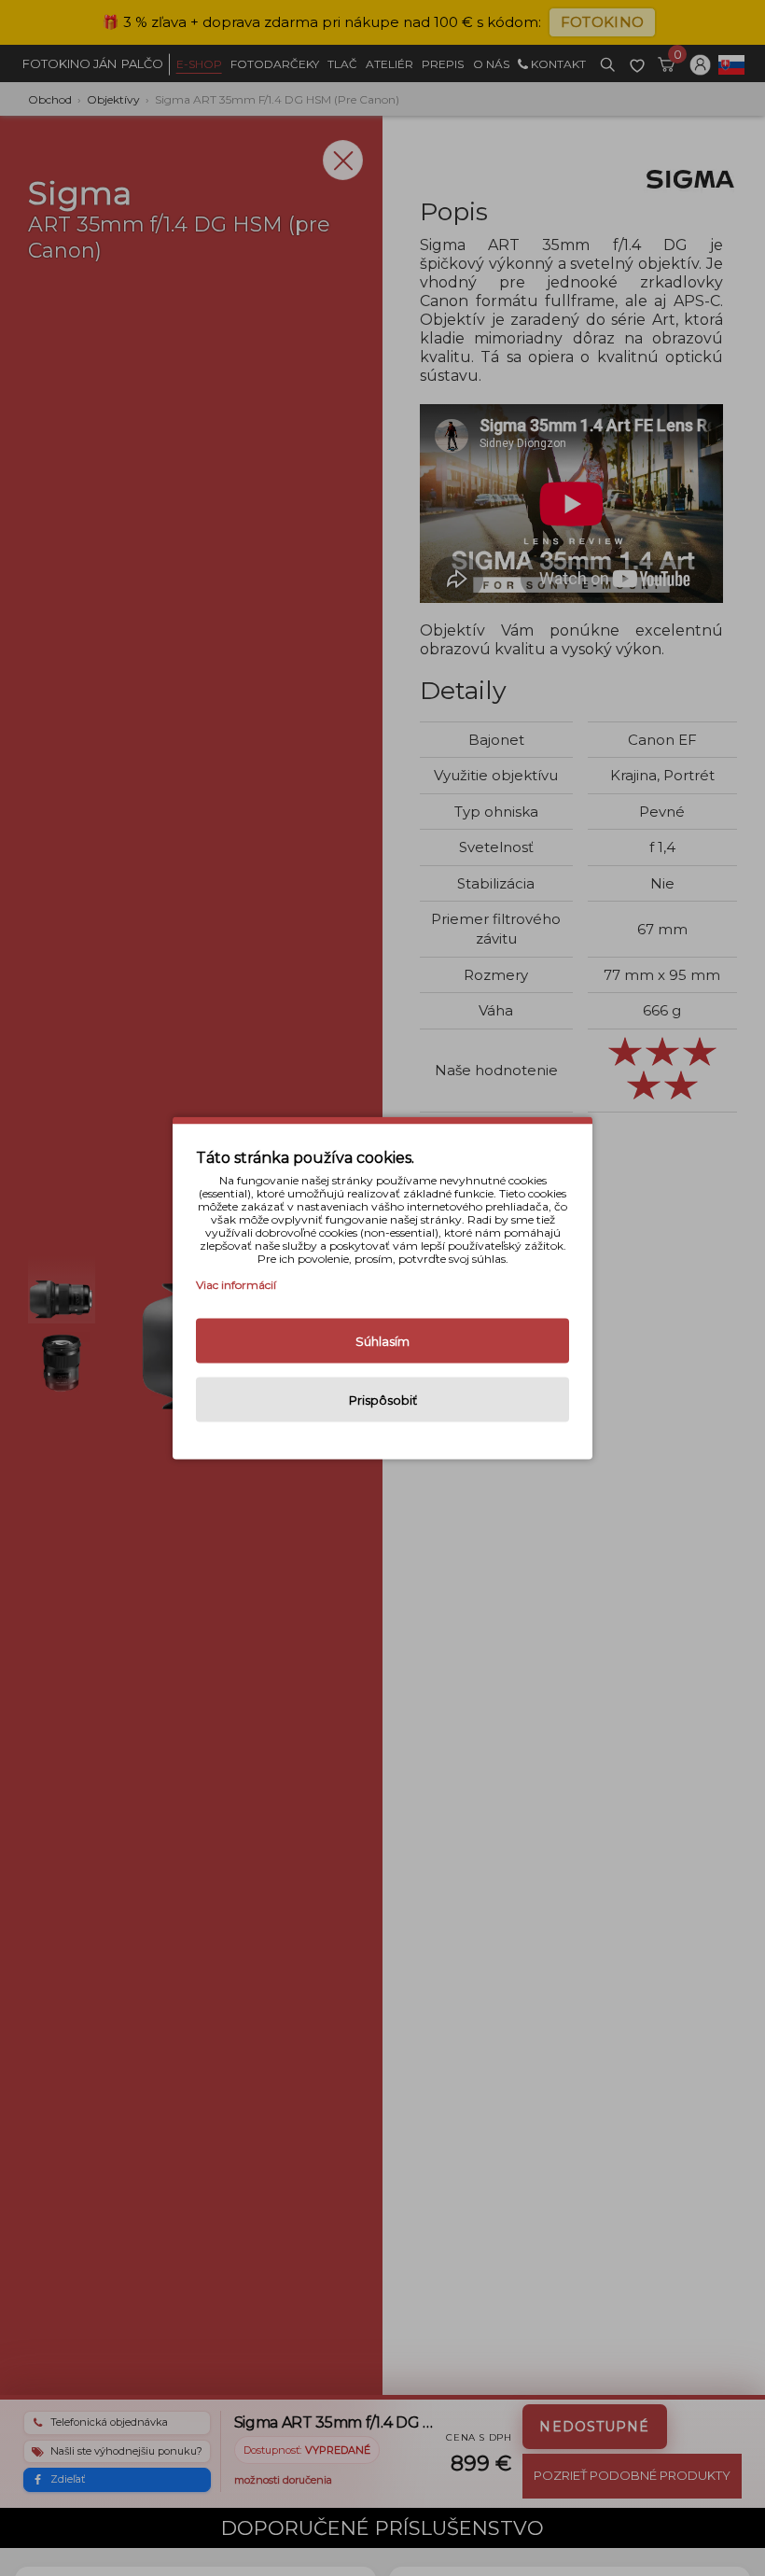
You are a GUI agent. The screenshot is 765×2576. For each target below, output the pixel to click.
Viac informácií (236, 1285)
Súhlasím (382, 1341)
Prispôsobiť (383, 1400)
